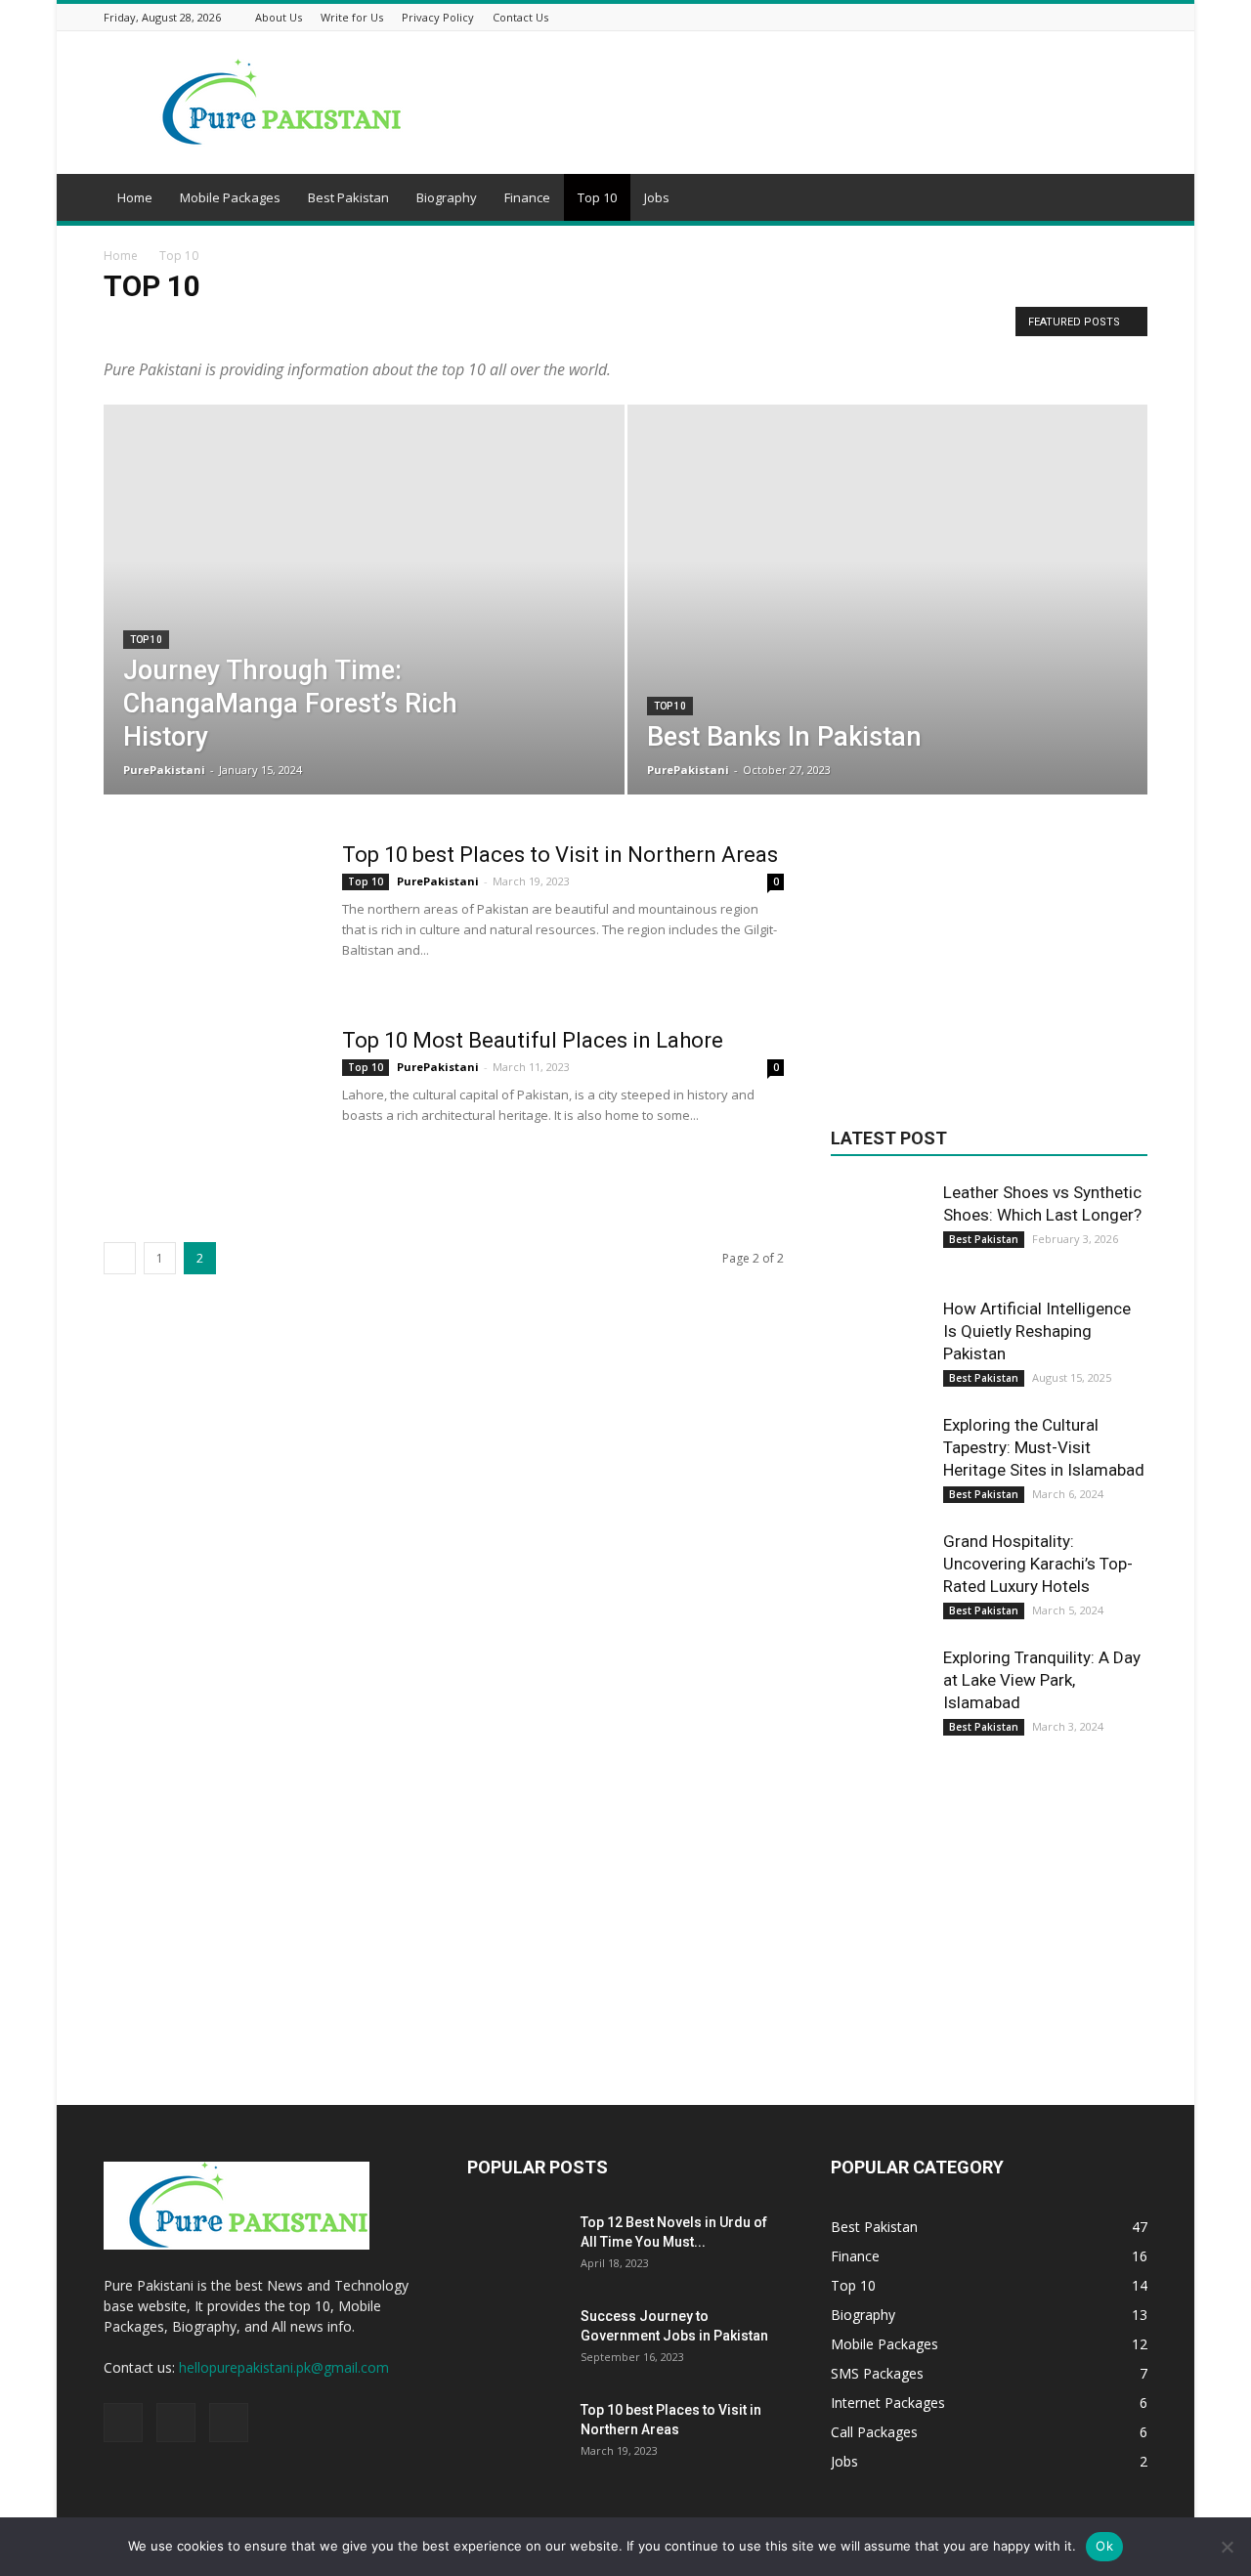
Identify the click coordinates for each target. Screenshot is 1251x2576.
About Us (279, 17)
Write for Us (352, 17)
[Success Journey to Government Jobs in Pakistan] (516, 2340)
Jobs (657, 197)
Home (135, 197)
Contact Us (520, 17)
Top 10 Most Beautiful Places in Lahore (533, 1040)
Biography (447, 197)
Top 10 (597, 197)
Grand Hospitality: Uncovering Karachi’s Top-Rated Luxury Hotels (1038, 1564)
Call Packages (308, 327)
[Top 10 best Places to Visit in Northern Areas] (210, 915)
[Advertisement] (989, 964)
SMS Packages (725, 327)
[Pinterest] (1137, 17)
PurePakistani (164, 770)
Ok (1104, 2546)
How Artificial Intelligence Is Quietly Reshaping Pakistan (1037, 1331)
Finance (527, 197)
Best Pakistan (348, 197)
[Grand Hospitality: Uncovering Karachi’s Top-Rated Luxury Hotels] (880, 1579)
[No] (1227, 2547)
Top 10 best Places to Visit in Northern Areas (560, 855)
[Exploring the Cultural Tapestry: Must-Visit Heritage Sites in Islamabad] (880, 1463)
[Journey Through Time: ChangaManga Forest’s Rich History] (364, 627)
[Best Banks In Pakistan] (888, 630)
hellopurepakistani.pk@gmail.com (284, 2367)
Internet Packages (472, 327)
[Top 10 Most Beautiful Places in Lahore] (210, 1100)
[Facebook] (1088, 17)
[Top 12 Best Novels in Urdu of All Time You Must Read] (516, 2247)
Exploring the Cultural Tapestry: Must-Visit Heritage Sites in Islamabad (1044, 1447)
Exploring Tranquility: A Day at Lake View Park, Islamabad (1042, 1680)
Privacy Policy (438, 17)
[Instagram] (1112, 17)
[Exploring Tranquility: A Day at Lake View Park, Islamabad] (880, 1696)
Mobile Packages (230, 197)
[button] (1124, 200)
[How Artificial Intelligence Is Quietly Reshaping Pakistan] (880, 1347)
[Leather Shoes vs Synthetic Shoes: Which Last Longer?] (880, 1230)
